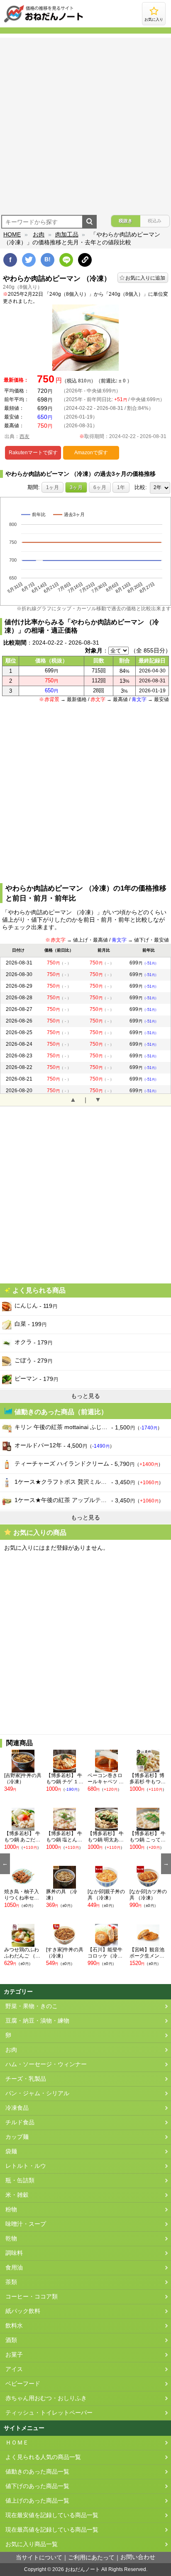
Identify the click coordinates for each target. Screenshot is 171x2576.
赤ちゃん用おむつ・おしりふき (46, 2398)
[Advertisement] (85, 123)
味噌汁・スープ (26, 2224)
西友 (24, 436)
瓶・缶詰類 (20, 2180)
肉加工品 (67, 234)
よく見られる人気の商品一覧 (43, 2457)
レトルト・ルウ (26, 2166)
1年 (121, 487)
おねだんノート (83, 2569)
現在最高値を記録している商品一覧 (52, 2530)
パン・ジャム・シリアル (37, 2093)
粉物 (11, 2210)
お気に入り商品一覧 (32, 2544)
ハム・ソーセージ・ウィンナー (46, 2064)
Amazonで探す (91, 453)
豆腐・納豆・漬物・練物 (37, 2021)
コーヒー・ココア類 (32, 2297)
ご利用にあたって (91, 2558)
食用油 (14, 2268)
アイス (14, 2369)
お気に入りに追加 (145, 278)
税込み (155, 221)
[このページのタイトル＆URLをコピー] (85, 260)
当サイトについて (39, 2558)
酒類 (11, 2340)
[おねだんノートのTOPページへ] (44, 22)
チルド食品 (20, 2122)
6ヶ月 (100, 487)
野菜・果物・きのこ (32, 2006)
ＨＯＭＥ (17, 2443)
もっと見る (85, 1396)
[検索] (89, 222)
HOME (12, 234)
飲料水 (14, 2326)
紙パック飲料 (23, 2311)
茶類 (11, 2282)
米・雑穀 (17, 2195)
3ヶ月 (76, 487)
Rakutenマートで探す (33, 453)
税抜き (126, 221)
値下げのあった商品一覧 (37, 2486)
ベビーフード (23, 2384)
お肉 (39, 234)
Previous (5, 1864)
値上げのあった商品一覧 (37, 2501)
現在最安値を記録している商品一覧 (52, 2515)
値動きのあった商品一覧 (37, 2472)
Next (166, 1864)
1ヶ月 (53, 487)
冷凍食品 (17, 2108)
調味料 (14, 2253)
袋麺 (11, 2151)
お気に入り (154, 19)
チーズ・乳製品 (26, 2079)
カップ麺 (17, 2137)
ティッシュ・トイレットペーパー (49, 2413)
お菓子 (14, 2355)
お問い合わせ (138, 2557)
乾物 (11, 2239)
